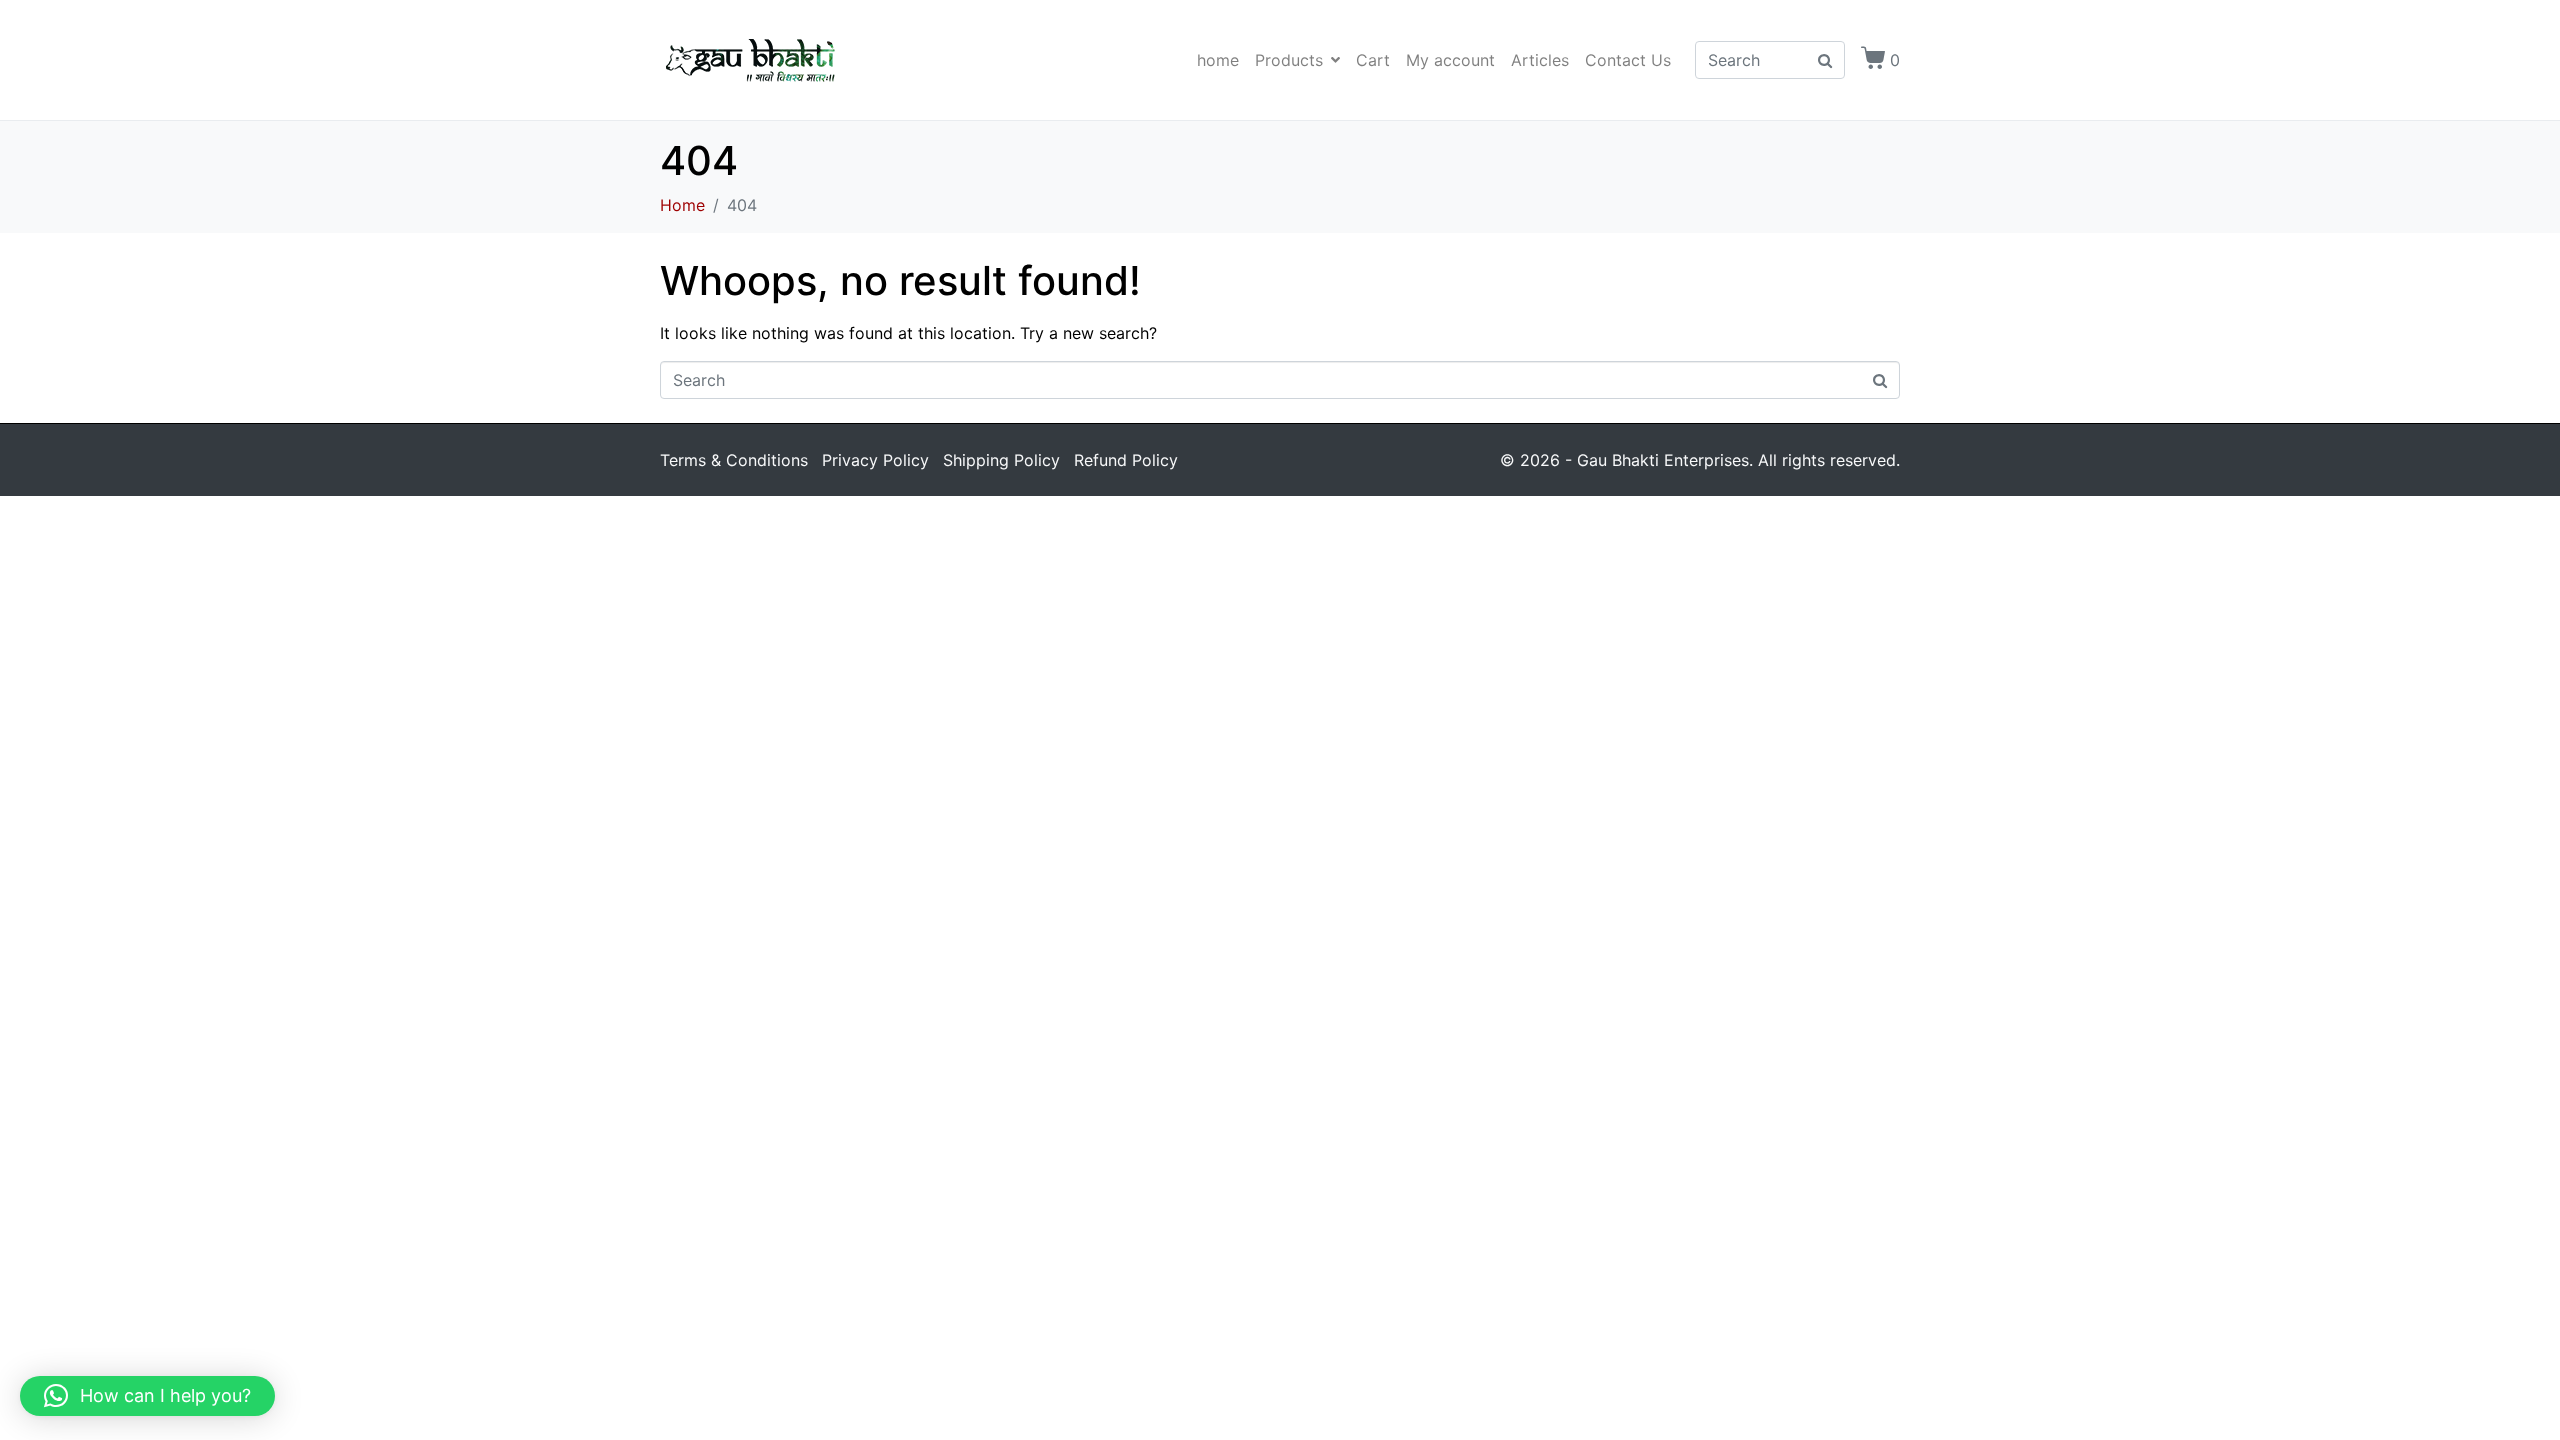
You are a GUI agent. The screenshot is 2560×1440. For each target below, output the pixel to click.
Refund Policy (1126, 460)
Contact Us (1628, 60)
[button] (147, 1396)
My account (1450, 60)
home (1218, 60)
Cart (1373, 60)
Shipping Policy (1001, 460)
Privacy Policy (875, 460)
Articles (1540, 60)
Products (1289, 60)
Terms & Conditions (734, 460)
